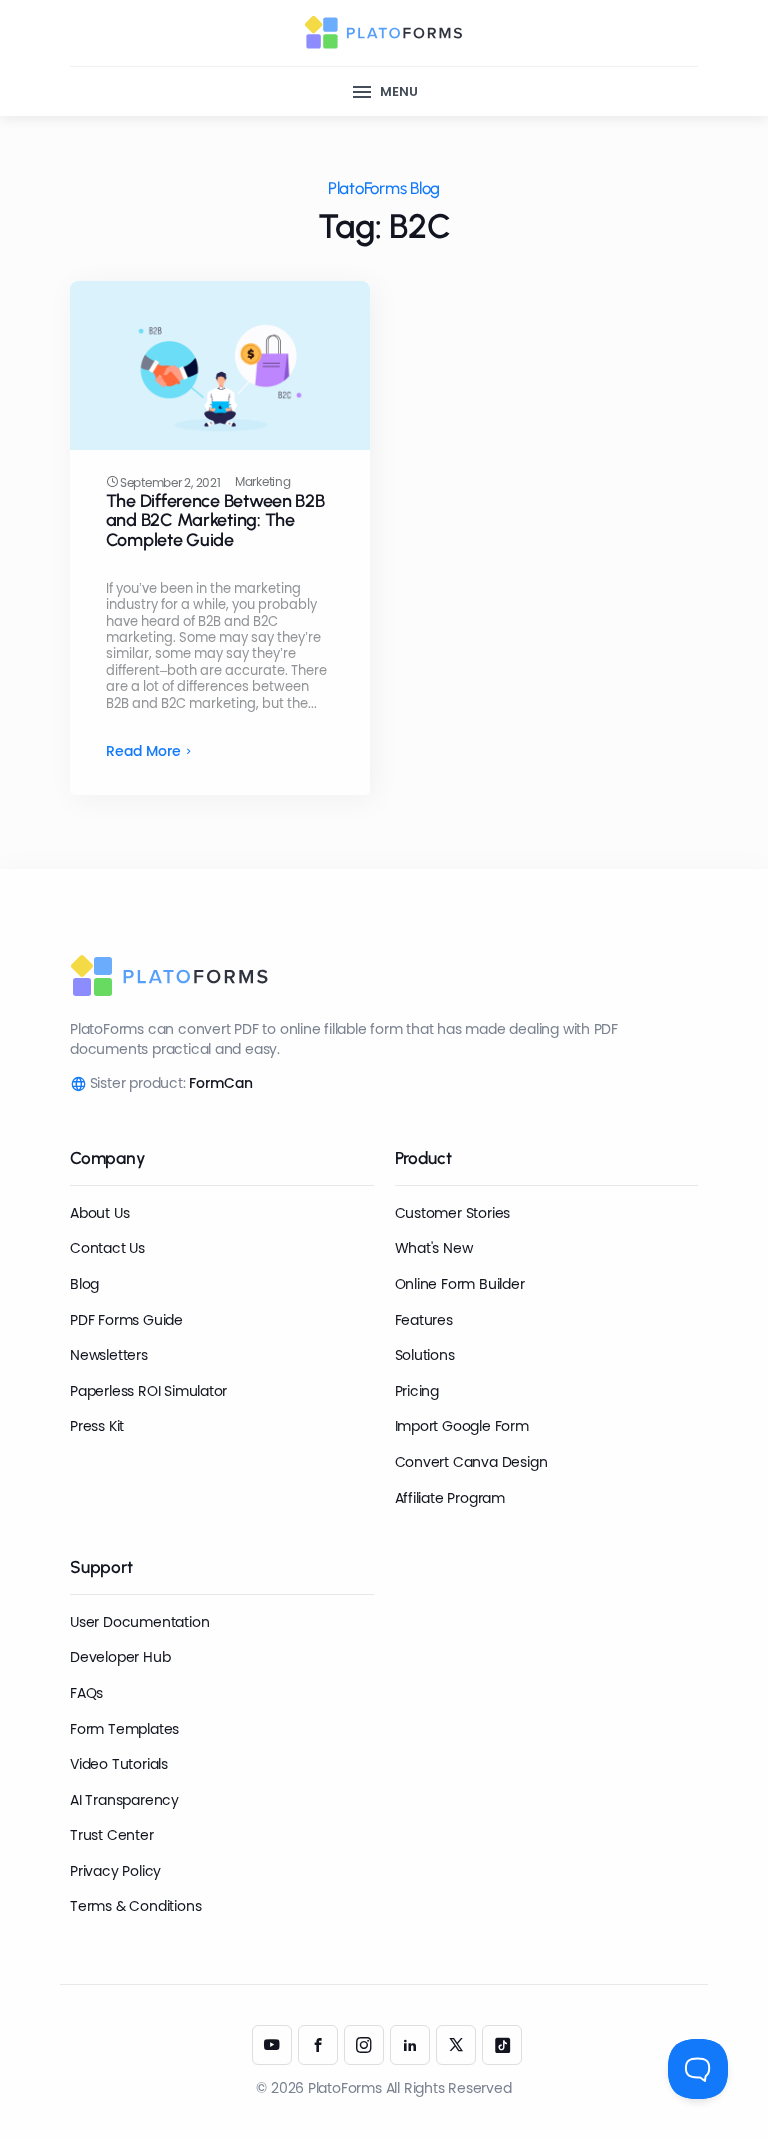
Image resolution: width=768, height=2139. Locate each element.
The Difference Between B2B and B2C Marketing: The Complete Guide (215, 521)
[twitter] (456, 2045)
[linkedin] (410, 2045)
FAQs (86, 1693)
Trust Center (111, 1835)
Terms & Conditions (135, 1906)
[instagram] (364, 2045)
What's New (434, 1248)
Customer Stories (453, 1213)
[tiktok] (502, 2045)
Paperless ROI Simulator (148, 1391)
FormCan (221, 1083)
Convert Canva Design (471, 1462)
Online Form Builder (460, 1284)
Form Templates (124, 1729)
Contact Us (107, 1248)
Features (424, 1320)
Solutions (425, 1355)
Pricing (417, 1391)
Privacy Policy (115, 1871)
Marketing (263, 482)
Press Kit (97, 1426)
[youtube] (272, 2045)
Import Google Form (462, 1426)
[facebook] (318, 2045)
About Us (99, 1213)
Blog (84, 1284)
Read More (143, 751)
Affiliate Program (450, 1498)
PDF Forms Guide (126, 1320)
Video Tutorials (119, 1764)
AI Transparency (124, 1800)
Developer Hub (120, 1657)
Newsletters (109, 1355)
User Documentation (139, 1622)
